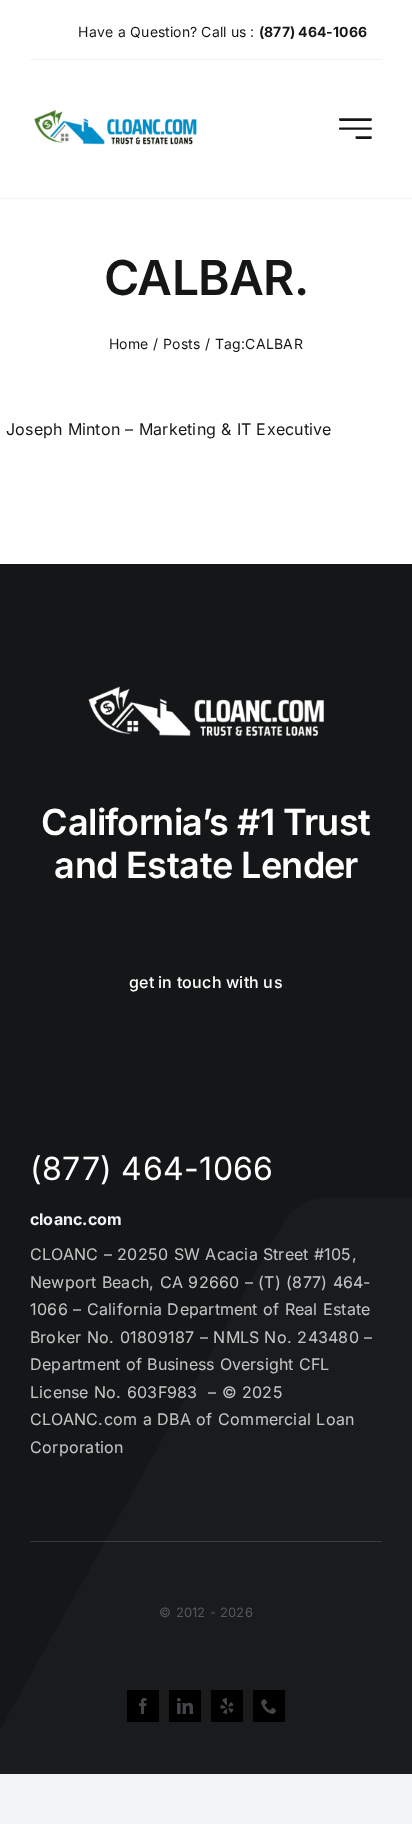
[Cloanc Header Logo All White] (206, 692)
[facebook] (143, 1706)
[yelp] (227, 1706)
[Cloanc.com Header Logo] (116, 118)
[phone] (269, 1706)
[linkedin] (185, 1706)
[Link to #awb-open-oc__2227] (355, 128)
